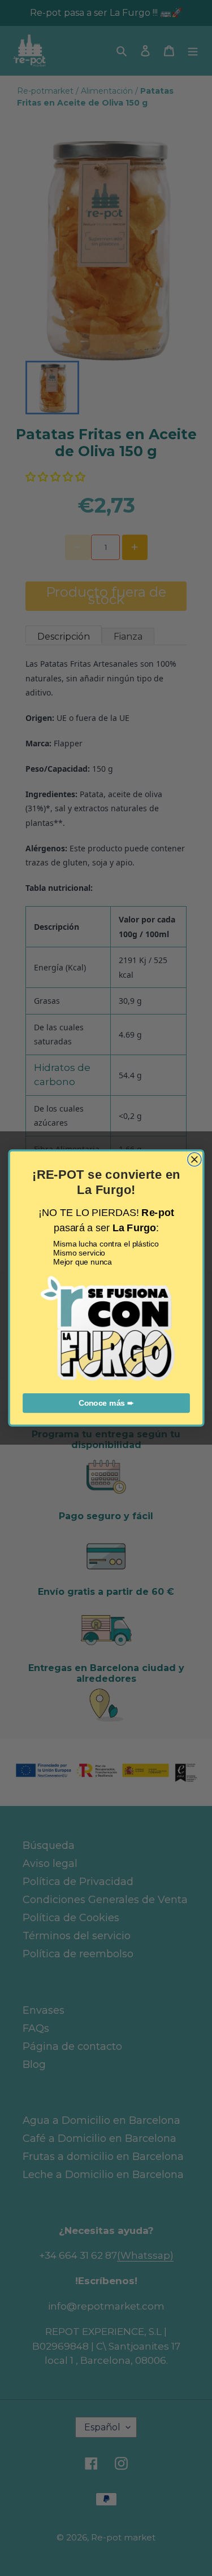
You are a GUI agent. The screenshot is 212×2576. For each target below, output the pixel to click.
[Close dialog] (194, 1160)
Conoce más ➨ (106, 1403)
